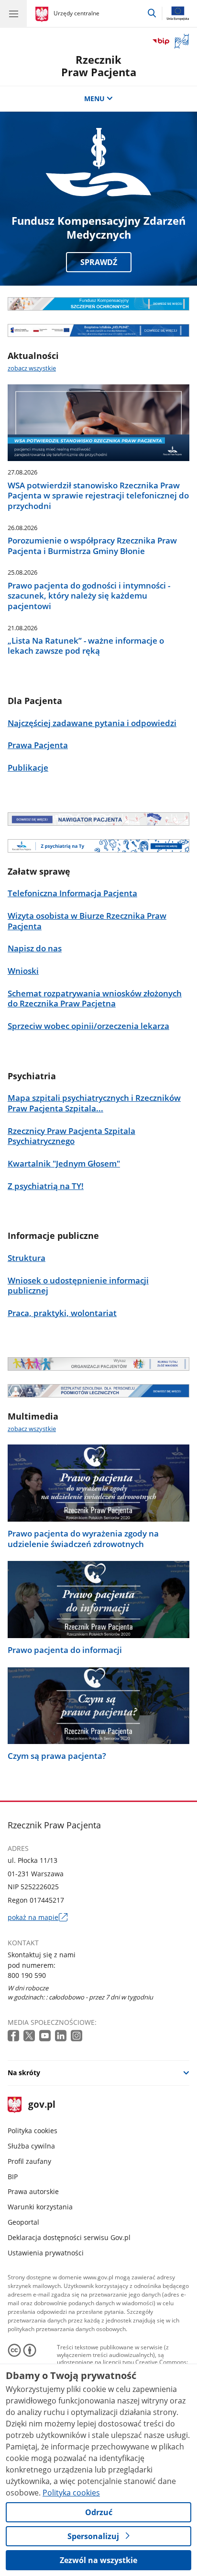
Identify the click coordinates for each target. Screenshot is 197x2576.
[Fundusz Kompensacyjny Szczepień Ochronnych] (98, 304)
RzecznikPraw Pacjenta (99, 66)
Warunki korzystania (40, 2207)
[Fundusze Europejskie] (98, 1391)
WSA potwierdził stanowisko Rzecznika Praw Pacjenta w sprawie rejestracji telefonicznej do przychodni (98, 496)
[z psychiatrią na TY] (98, 846)
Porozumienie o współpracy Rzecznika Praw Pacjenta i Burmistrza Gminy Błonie (92, 546)
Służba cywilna (31, 2146)
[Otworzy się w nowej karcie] (14, 2036)
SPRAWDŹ (99, 262)
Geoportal (23, 2222)
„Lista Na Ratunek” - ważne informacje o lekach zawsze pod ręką (86, 646)
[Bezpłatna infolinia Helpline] (98, 331)
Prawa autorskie (33, 2191)
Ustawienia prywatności (46, 2253)
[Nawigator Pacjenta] (98, 819)
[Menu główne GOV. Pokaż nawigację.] (13, 13)
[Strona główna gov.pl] (43, 14)
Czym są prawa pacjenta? (57, 1756)
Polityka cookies (33, 2131)
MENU (94, 98)
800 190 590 (27, 1975)
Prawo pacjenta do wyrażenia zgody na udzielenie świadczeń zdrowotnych (83, 1539)
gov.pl (41, 2105)
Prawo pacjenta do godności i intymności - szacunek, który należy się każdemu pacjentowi (89, 596)
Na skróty (24, 2073)
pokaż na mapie (38, 1918)
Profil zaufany (29, 2161)
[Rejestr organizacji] (98, 1364)
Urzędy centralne (77, 13)
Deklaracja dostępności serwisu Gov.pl (69, 2237)
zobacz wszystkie (32, 368)
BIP (13, 2177)
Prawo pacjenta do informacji (65, 1650)
